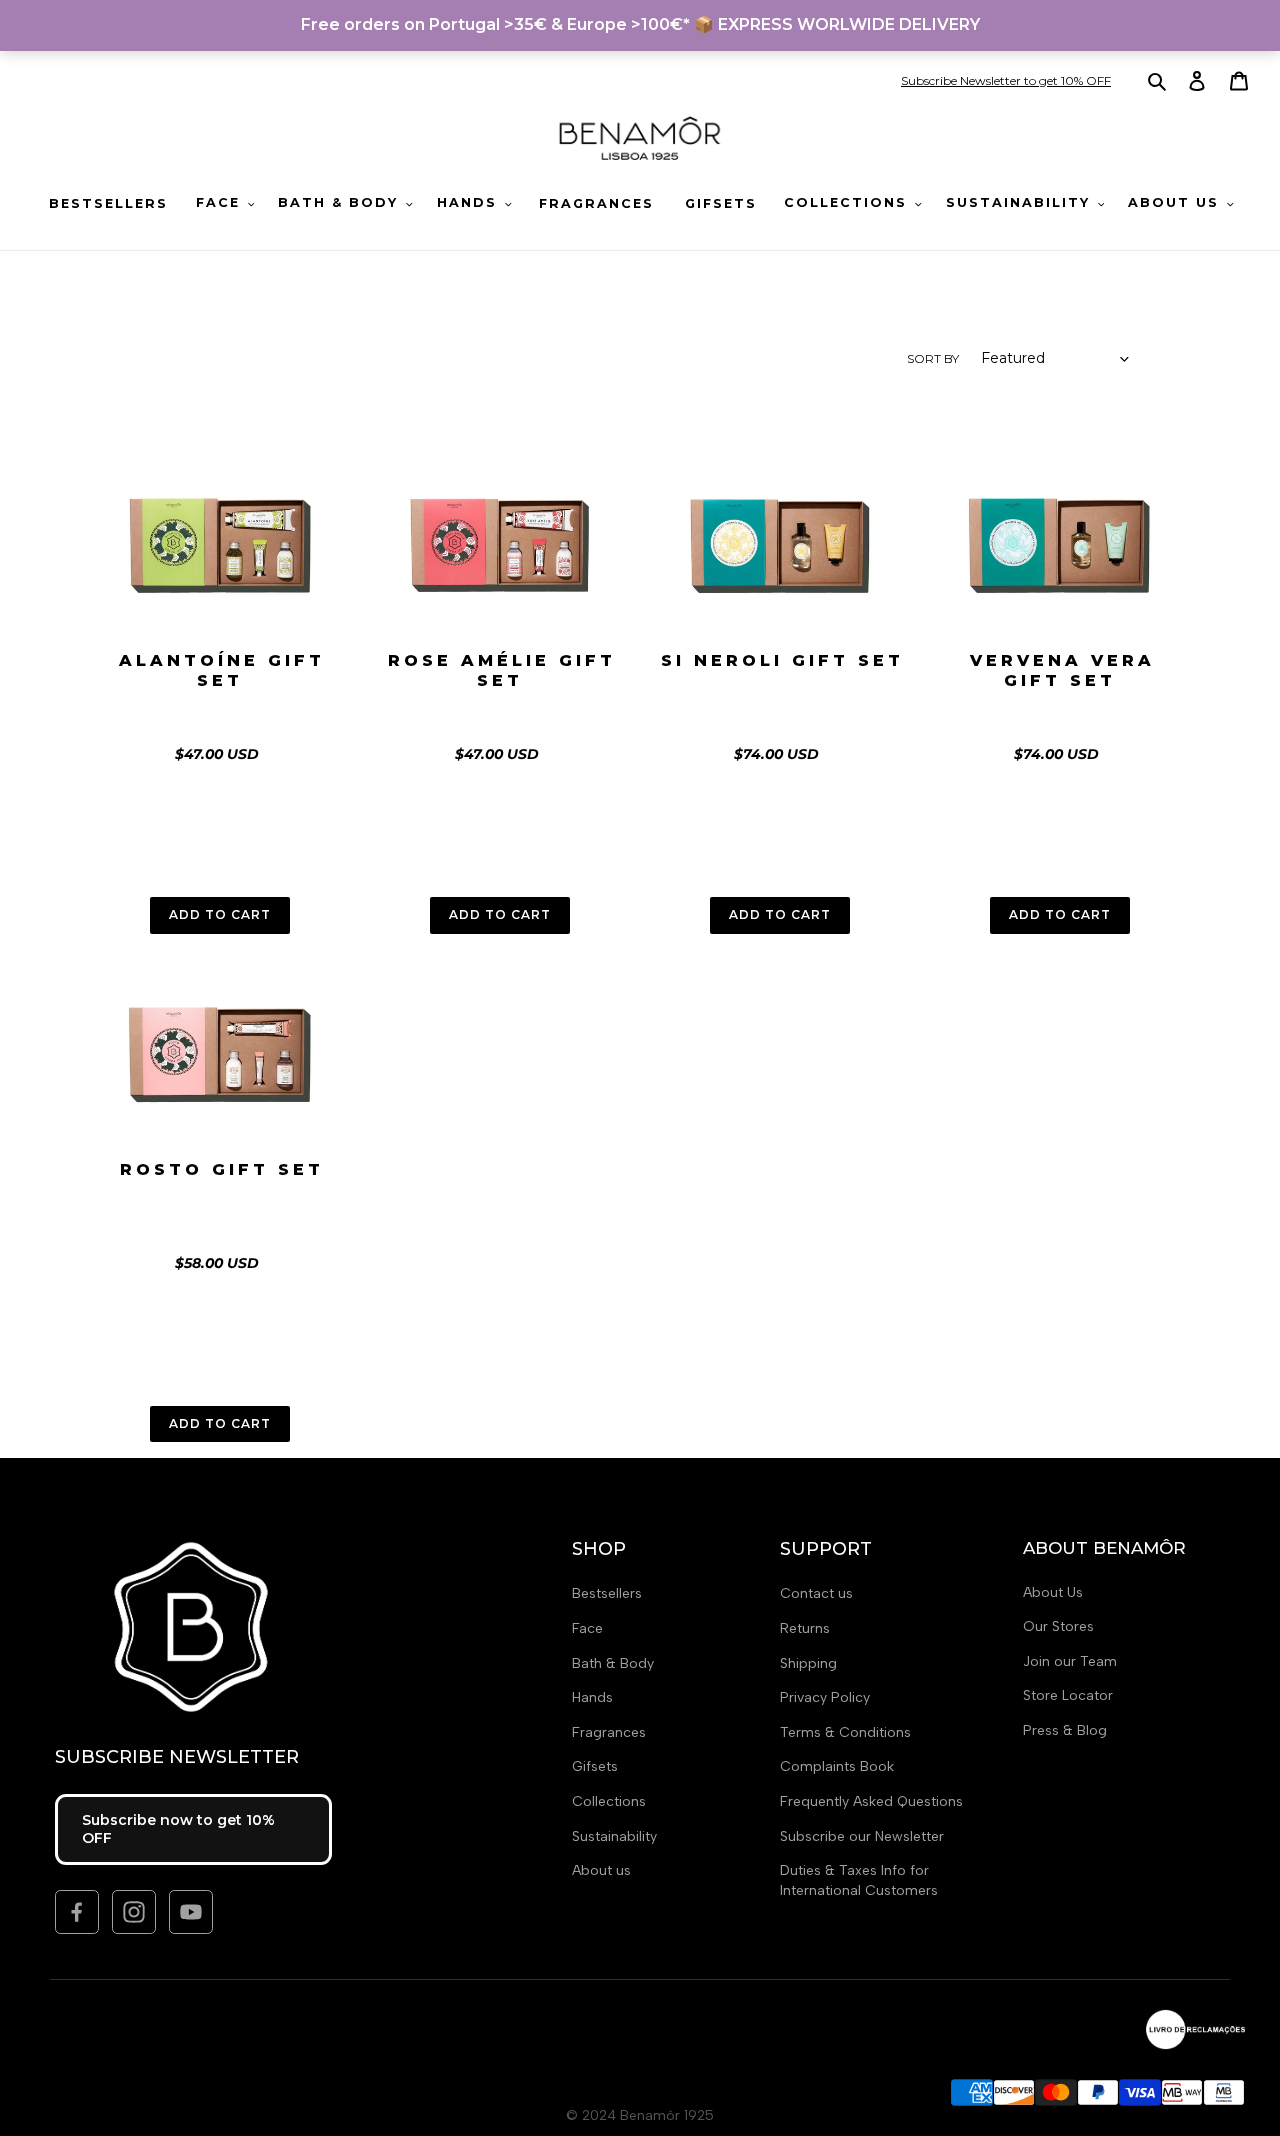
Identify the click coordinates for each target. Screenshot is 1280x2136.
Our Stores (1058, 1626)
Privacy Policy (825, 1697)
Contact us (816, 1593)
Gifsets (595, 1766)
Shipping (808, 1663)
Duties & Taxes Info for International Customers (859, 1880)
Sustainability (614, 1836)
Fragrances (609, 1732)
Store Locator (1068, 1695)
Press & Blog (1065, 1730)
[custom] (77, 1912)
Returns (805, 1628)
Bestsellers (607, 1593)
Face (587, 1628)
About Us (1053, 1592)
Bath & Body (613, 1663)
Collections (609, 1801)
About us (601, 1870)
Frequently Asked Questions (871, 1801)
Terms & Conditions (845, 1732)
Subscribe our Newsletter (862, 1836)
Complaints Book (837, 1766)
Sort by (933, 358)
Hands (592, 1697)
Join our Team (1070, 1661)
